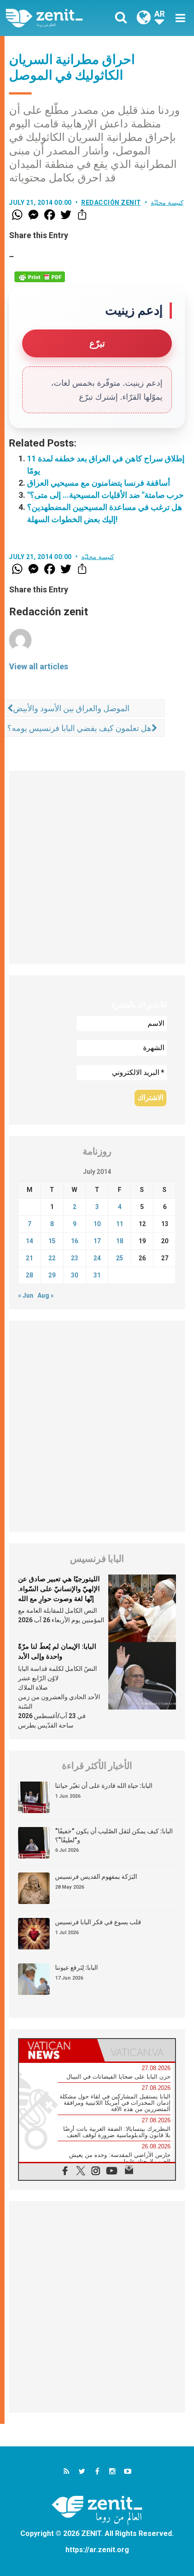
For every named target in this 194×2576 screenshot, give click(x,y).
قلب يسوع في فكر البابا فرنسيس (98, 1922)
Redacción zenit (111, 203)
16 (74, 1241)
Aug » (46, 1295)
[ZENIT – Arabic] (54, 18)
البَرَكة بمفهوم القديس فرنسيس (96, 1877)
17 (97, 1241)
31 (97, 1275)
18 (120, 1241)
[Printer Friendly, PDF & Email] (40, 277)
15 (52, 1241)
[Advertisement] (97, 867)
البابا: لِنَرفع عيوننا (76, 1967)
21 (29, 1258)
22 (52, 1258)
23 (74, 1258)
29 (52, 1275)
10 (97, 1224)
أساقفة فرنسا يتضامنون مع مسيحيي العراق (99, 483)
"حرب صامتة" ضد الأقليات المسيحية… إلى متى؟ (105, 495)
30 (74, 1275)
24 (97, 1258)
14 (29, 1241)
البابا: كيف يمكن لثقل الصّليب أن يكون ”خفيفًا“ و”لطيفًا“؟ (114, 1836)
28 (29, 1275)
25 (120, 1258)
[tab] (58, 2050)
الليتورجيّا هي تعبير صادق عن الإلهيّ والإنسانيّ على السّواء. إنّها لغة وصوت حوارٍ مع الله (59, 1589)
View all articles (39, 666)
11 (120, 1224)
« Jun (26, 1295)
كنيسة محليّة (167, 203)
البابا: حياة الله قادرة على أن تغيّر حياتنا (104, 1786)
